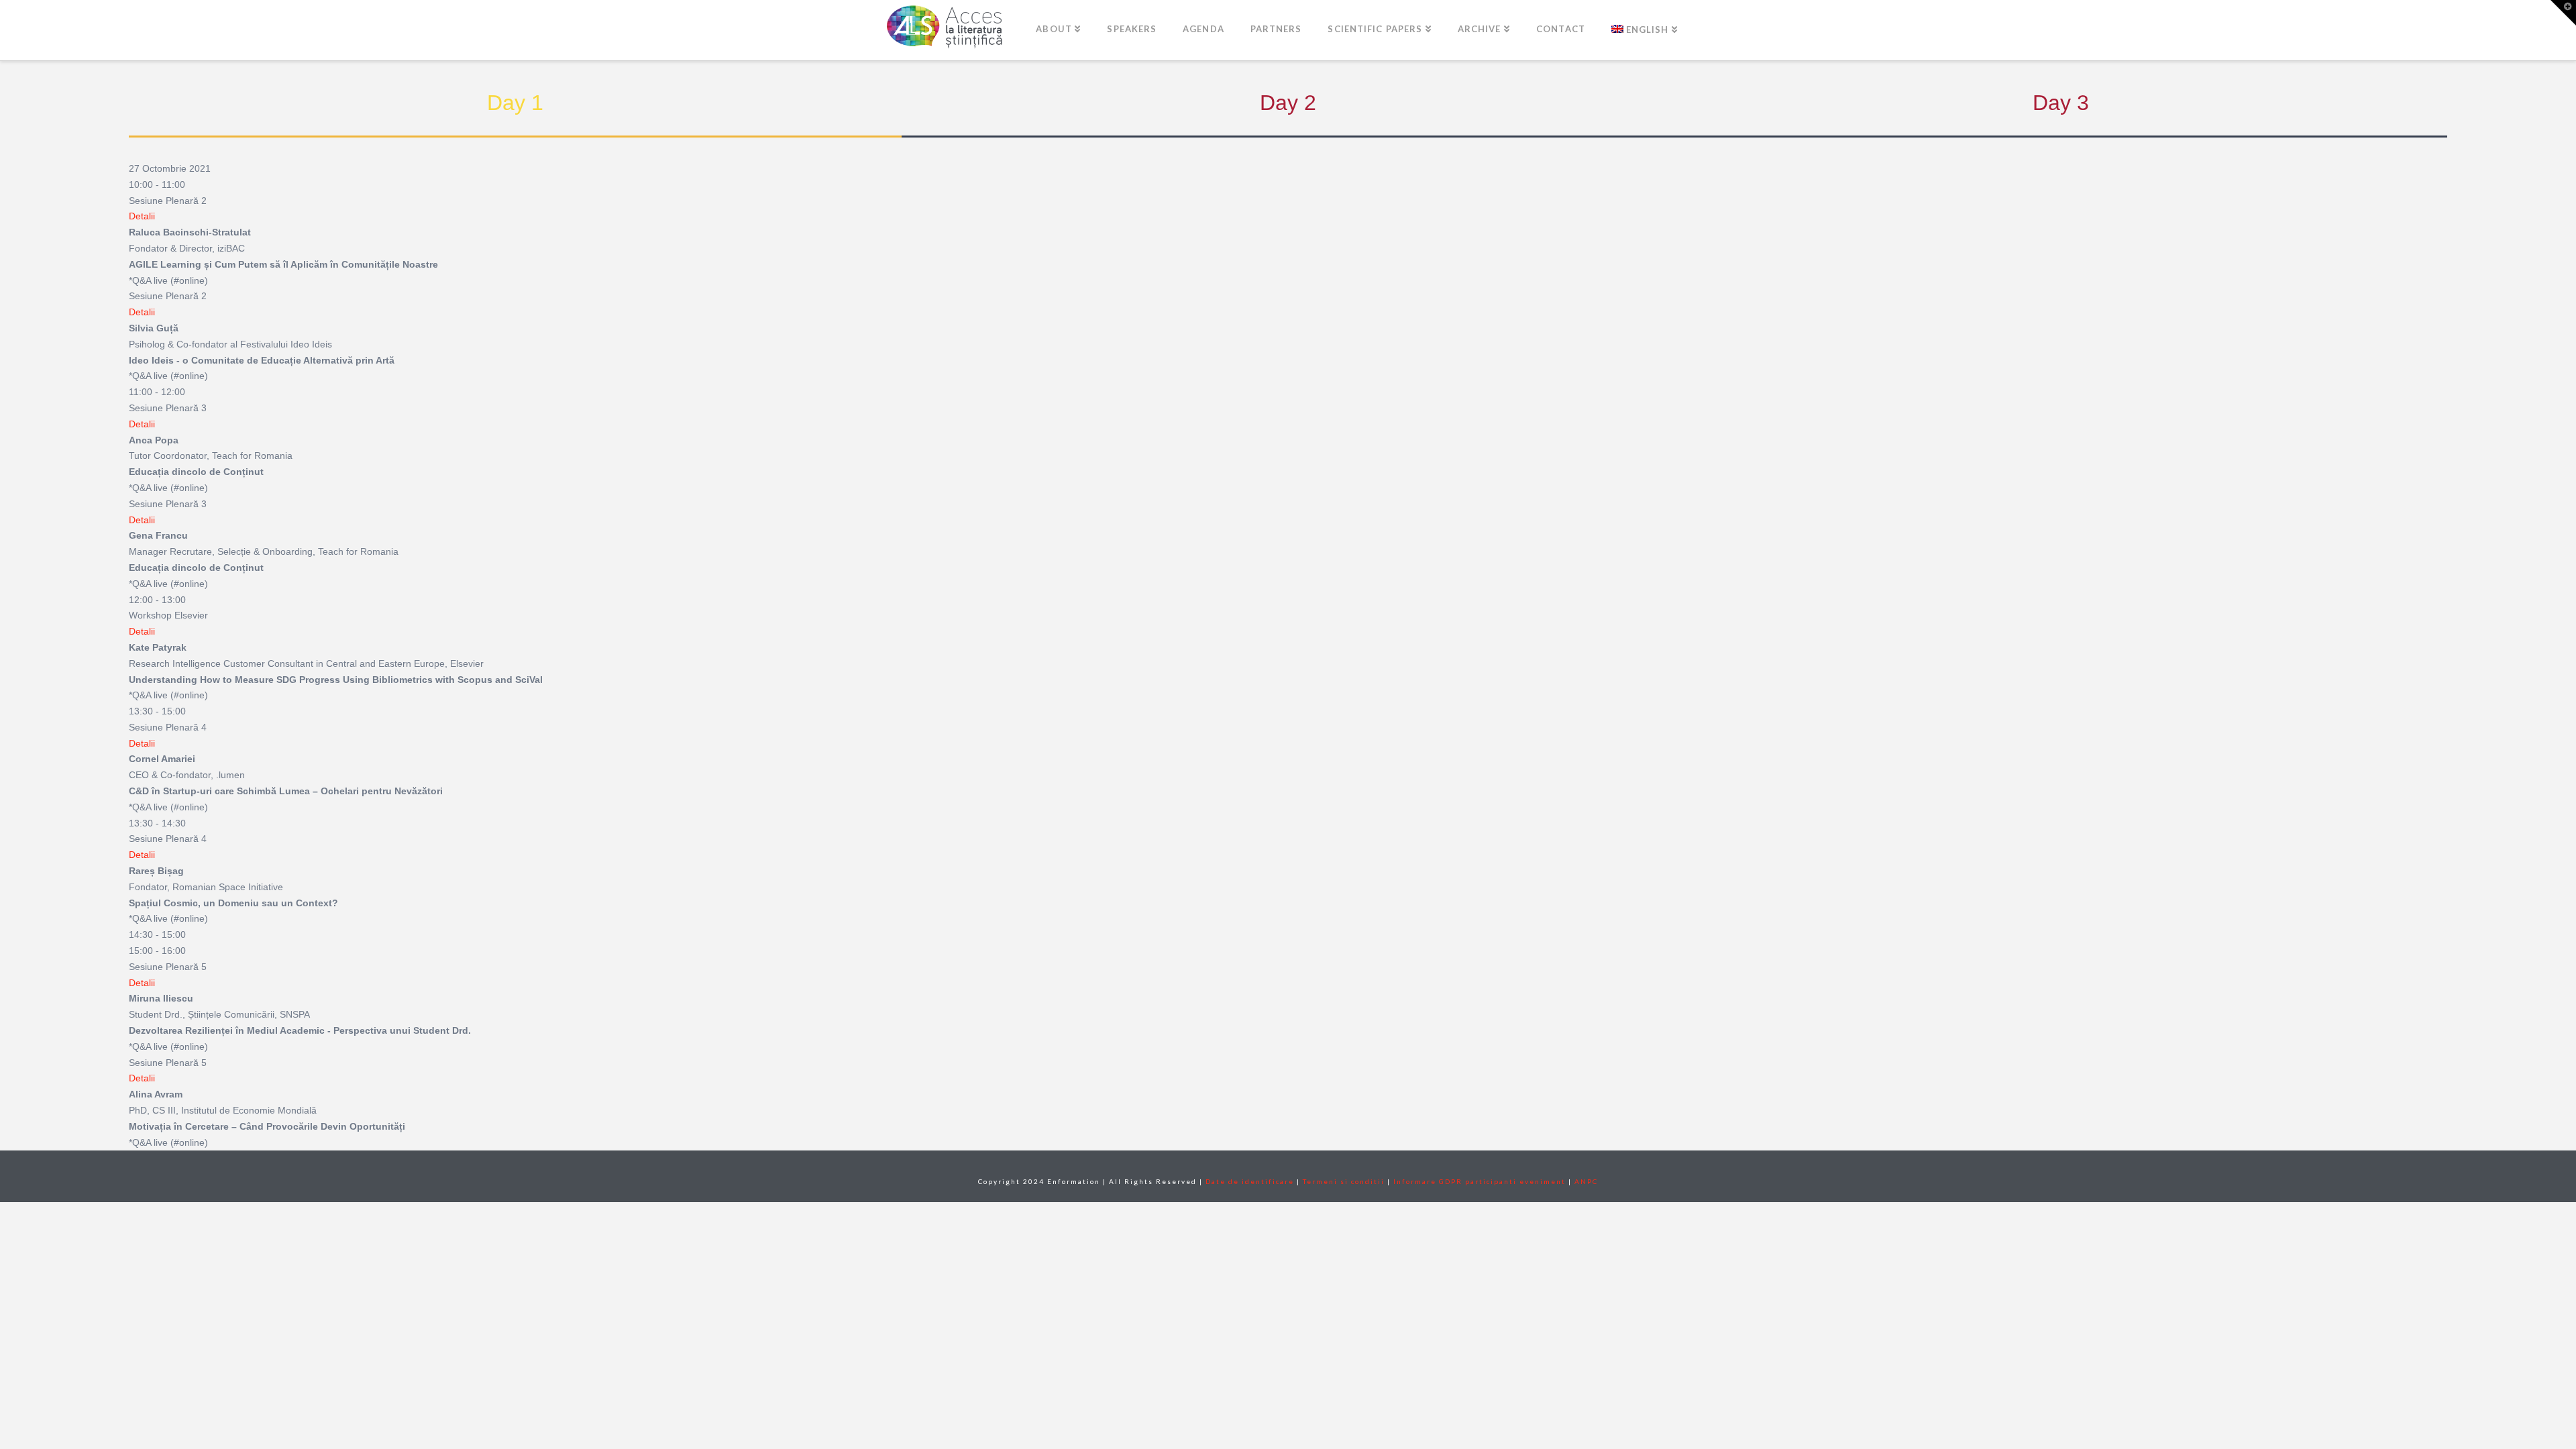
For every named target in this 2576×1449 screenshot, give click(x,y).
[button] (2563, 13)
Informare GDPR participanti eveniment (1480, 1181)
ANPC (1586, 1181)
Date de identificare (1250, 1181)
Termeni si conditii (1344, 1181)
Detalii (142, 216)
